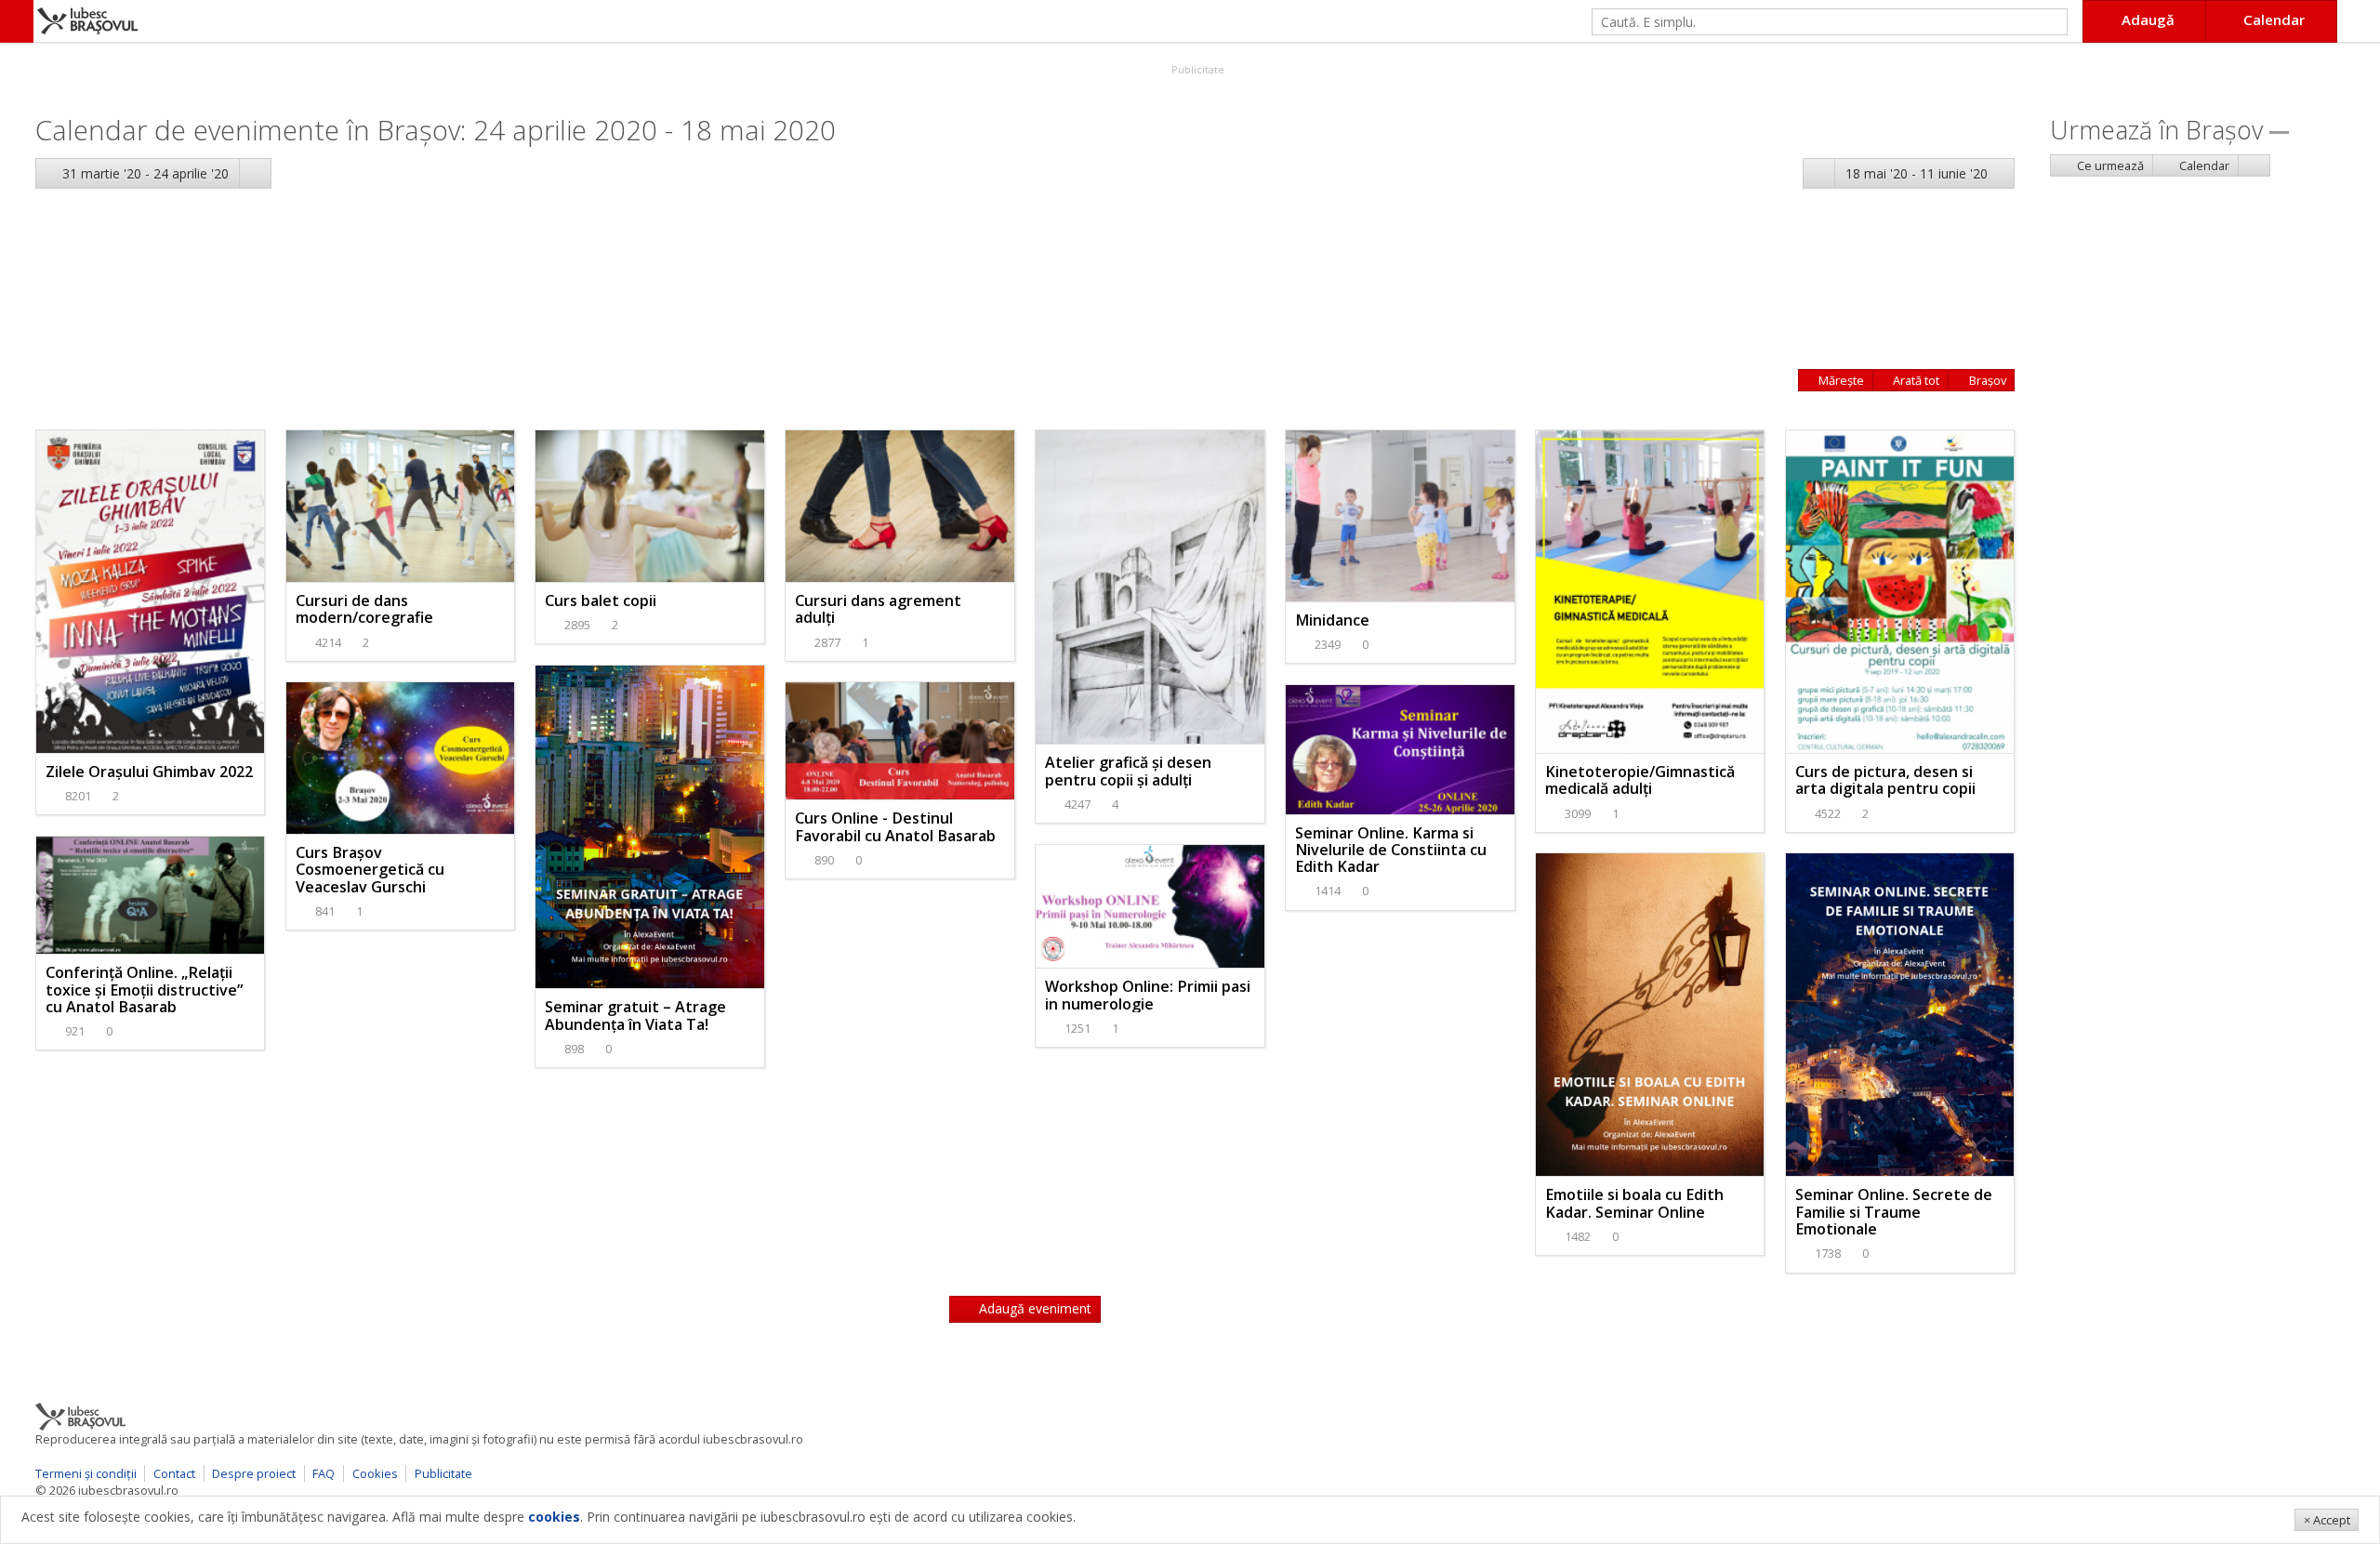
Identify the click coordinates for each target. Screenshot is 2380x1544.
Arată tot (1915, 380)
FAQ (324, 1473)
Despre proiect (254, 1473)
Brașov (1986, 380)
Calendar (2203, 165)
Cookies (375, 1473)
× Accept (2327, 1520)
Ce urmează (2109, 165)
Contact (174, 1473)
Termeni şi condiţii (86, 1473)
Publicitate (1197, 69)
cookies (554, 1517)
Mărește (1840, 380)
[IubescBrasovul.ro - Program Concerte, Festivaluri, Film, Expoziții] (17, 21)
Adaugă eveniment (1033, 1308)
